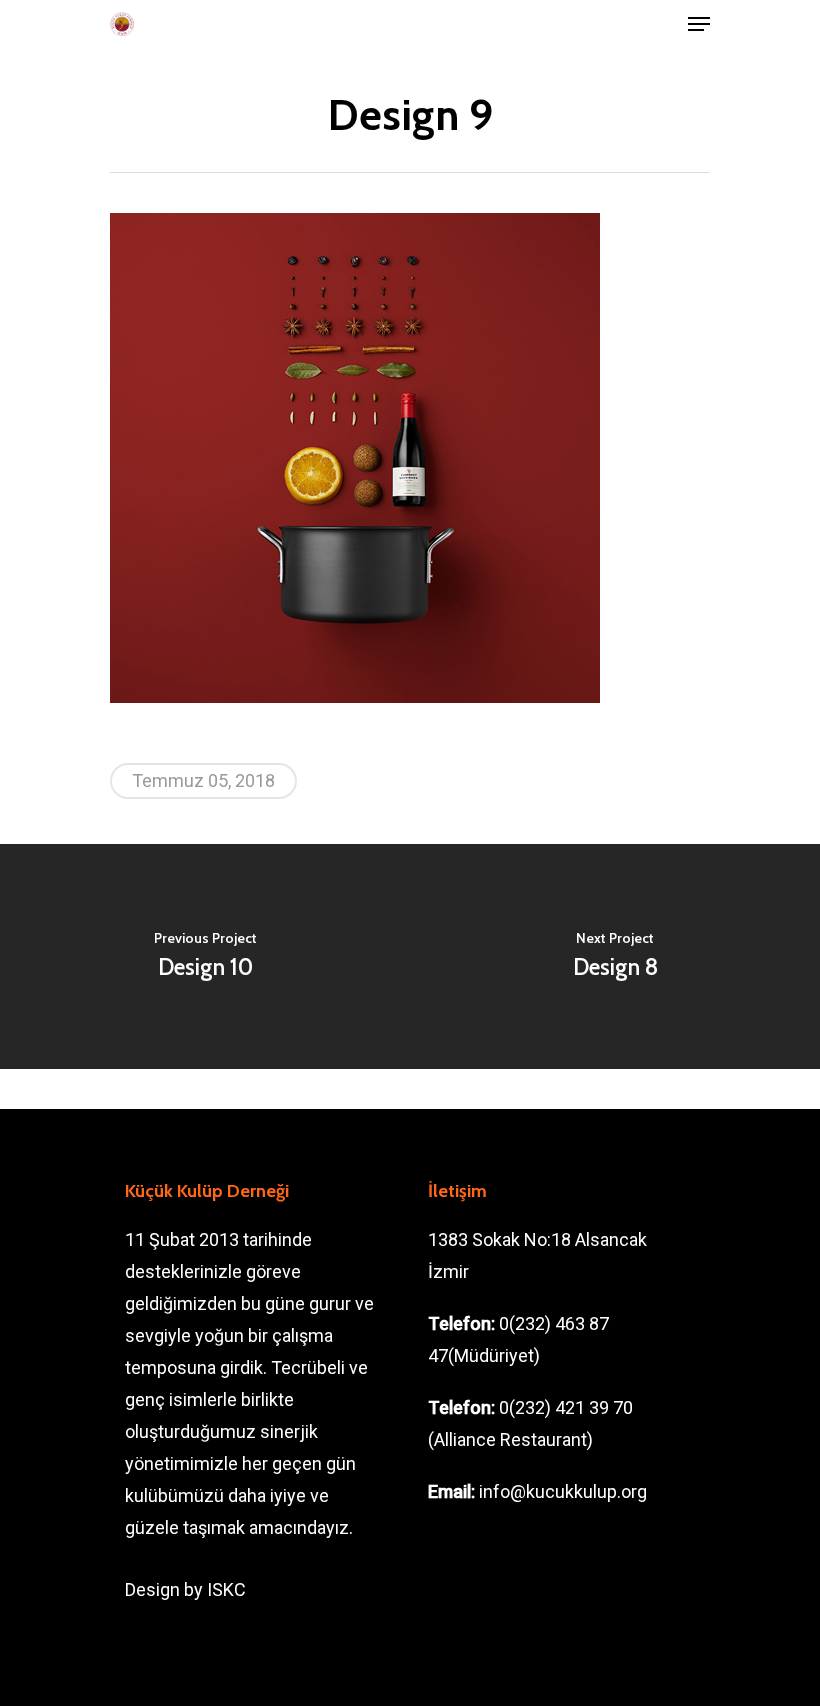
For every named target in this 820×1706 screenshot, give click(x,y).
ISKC (226, 1589)
